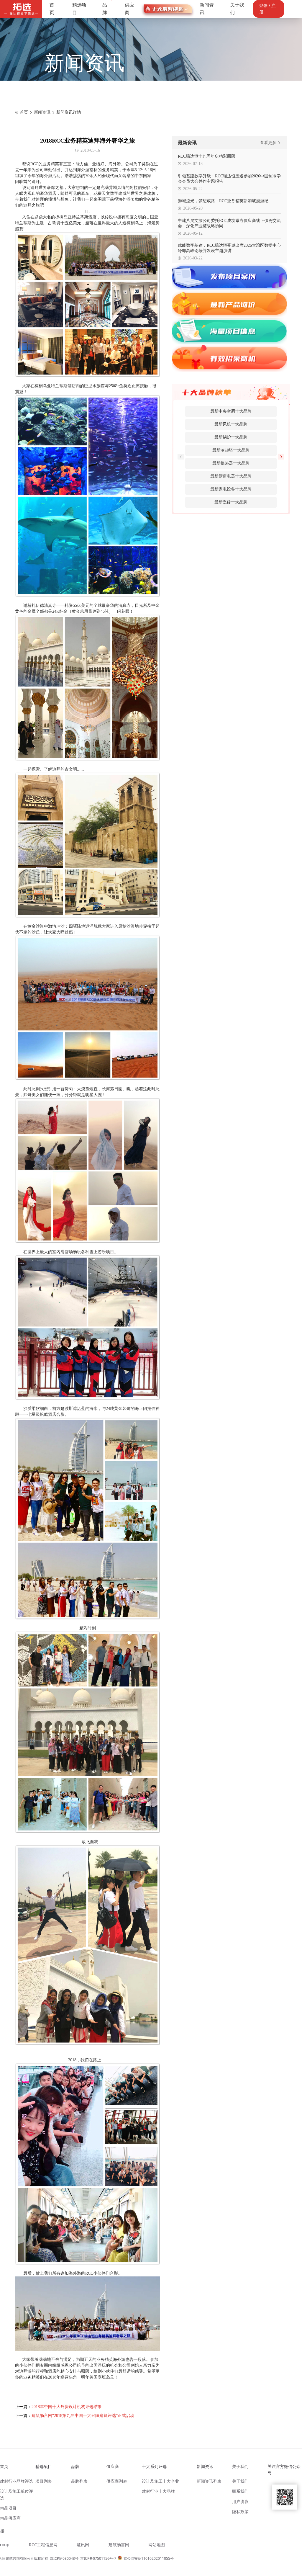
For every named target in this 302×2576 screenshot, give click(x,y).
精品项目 (8, 2508)
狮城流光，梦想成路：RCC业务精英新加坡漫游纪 (223, 201)
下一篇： (75, 2416)
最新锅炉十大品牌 (231, 437)
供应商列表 (117, 2481)
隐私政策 (240, 2512)
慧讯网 (83, 2545)
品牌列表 (79, 2481)
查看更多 (269, 143)
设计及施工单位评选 (17, 2494)
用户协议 (240, 2501)
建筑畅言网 (119, 2545)
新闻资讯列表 (209, 2481)
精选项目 (79, 9)
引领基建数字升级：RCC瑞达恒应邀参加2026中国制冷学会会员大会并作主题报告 (229, 179)
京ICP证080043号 (64, 2558)
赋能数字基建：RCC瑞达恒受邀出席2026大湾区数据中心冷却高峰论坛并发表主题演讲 (229, 248)
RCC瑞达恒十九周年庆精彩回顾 (207, 156)
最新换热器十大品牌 (231, 463)
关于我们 (237, 9)
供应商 (129, 9)
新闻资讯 (207, 9)
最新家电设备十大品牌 (231, 489)
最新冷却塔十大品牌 (231, 450)
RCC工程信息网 (43, 2545)
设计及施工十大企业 (160, 2481)
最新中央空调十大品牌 (231, 411)
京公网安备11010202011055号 (149, 2558)
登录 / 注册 (267, 9)
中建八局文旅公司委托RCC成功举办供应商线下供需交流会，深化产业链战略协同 (229, 223)
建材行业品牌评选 (17, 2481)
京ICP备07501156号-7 (98, 2558)
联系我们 (240, 2491)
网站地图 (157, 2545)
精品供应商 (10, 2518)
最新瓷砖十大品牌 (231, 502)
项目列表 (44, 2481)
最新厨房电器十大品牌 (231, 476)
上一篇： (58, 2407)
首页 (52, 9)
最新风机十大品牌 (231, 424)
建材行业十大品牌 (158, 2491)
